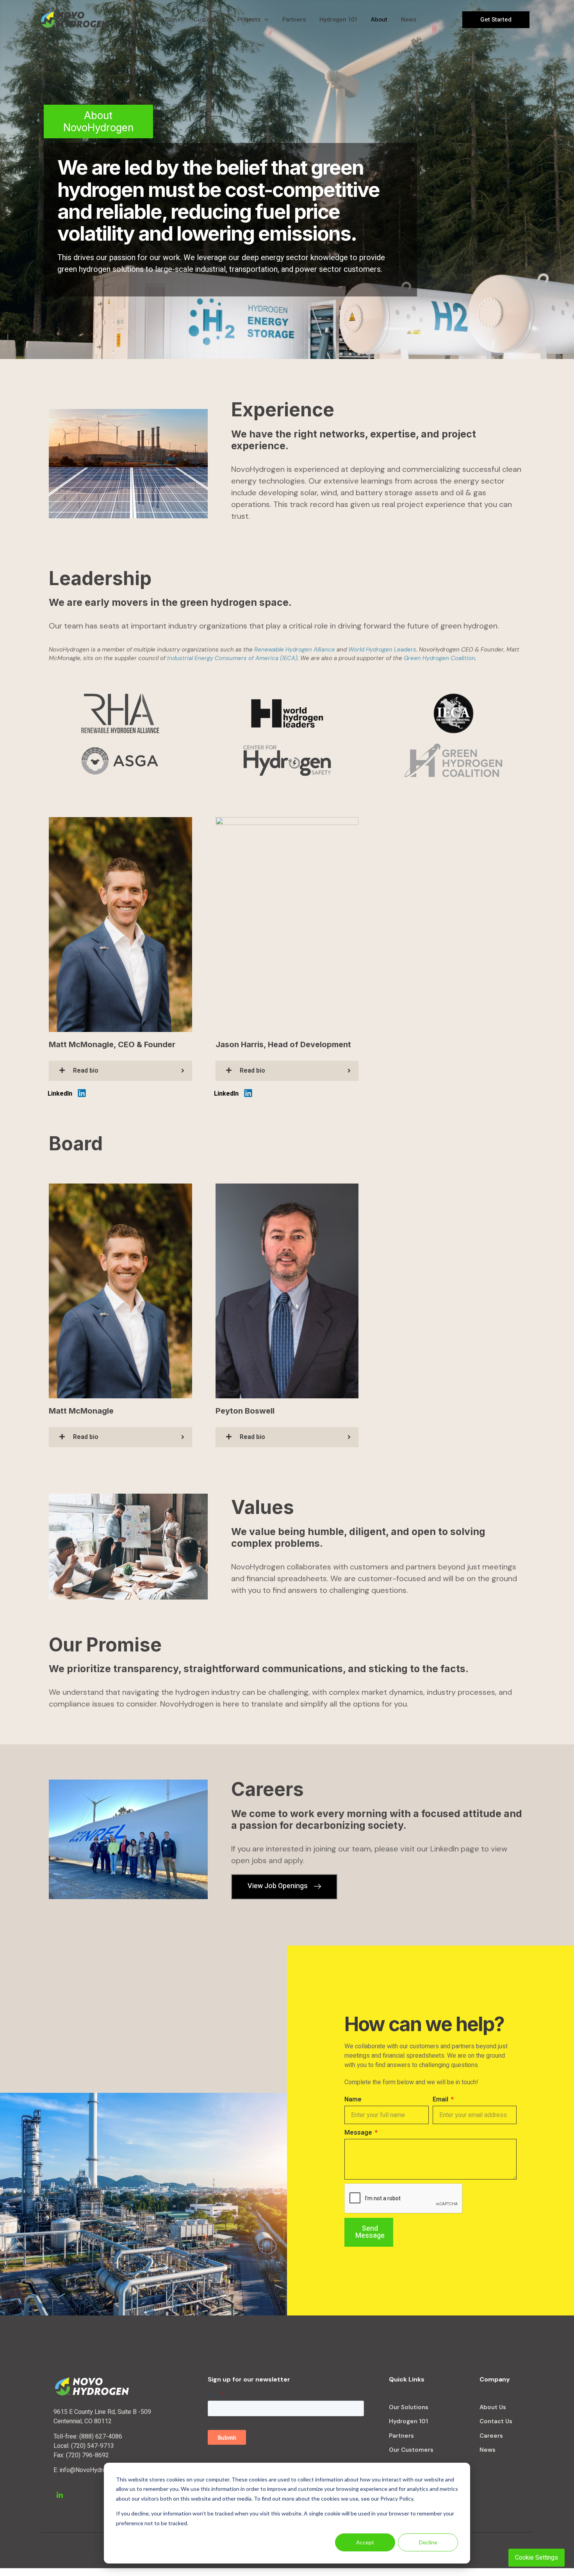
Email (441, 2099)
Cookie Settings (537, 2558)
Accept (365, 2542)
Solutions (167, 20)
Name (353, 2099)
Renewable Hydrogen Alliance (295, 650)
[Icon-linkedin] (60, 2495)
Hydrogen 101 (338, 20)
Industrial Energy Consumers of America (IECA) (232, 658)
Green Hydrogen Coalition (439, 658)
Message (359, 2133)
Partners (294, 20)
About (379, 20)
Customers (209, 20)
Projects (249, 20)
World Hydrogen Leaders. (384, 650)
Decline (428, 2542)
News (409, 20)
